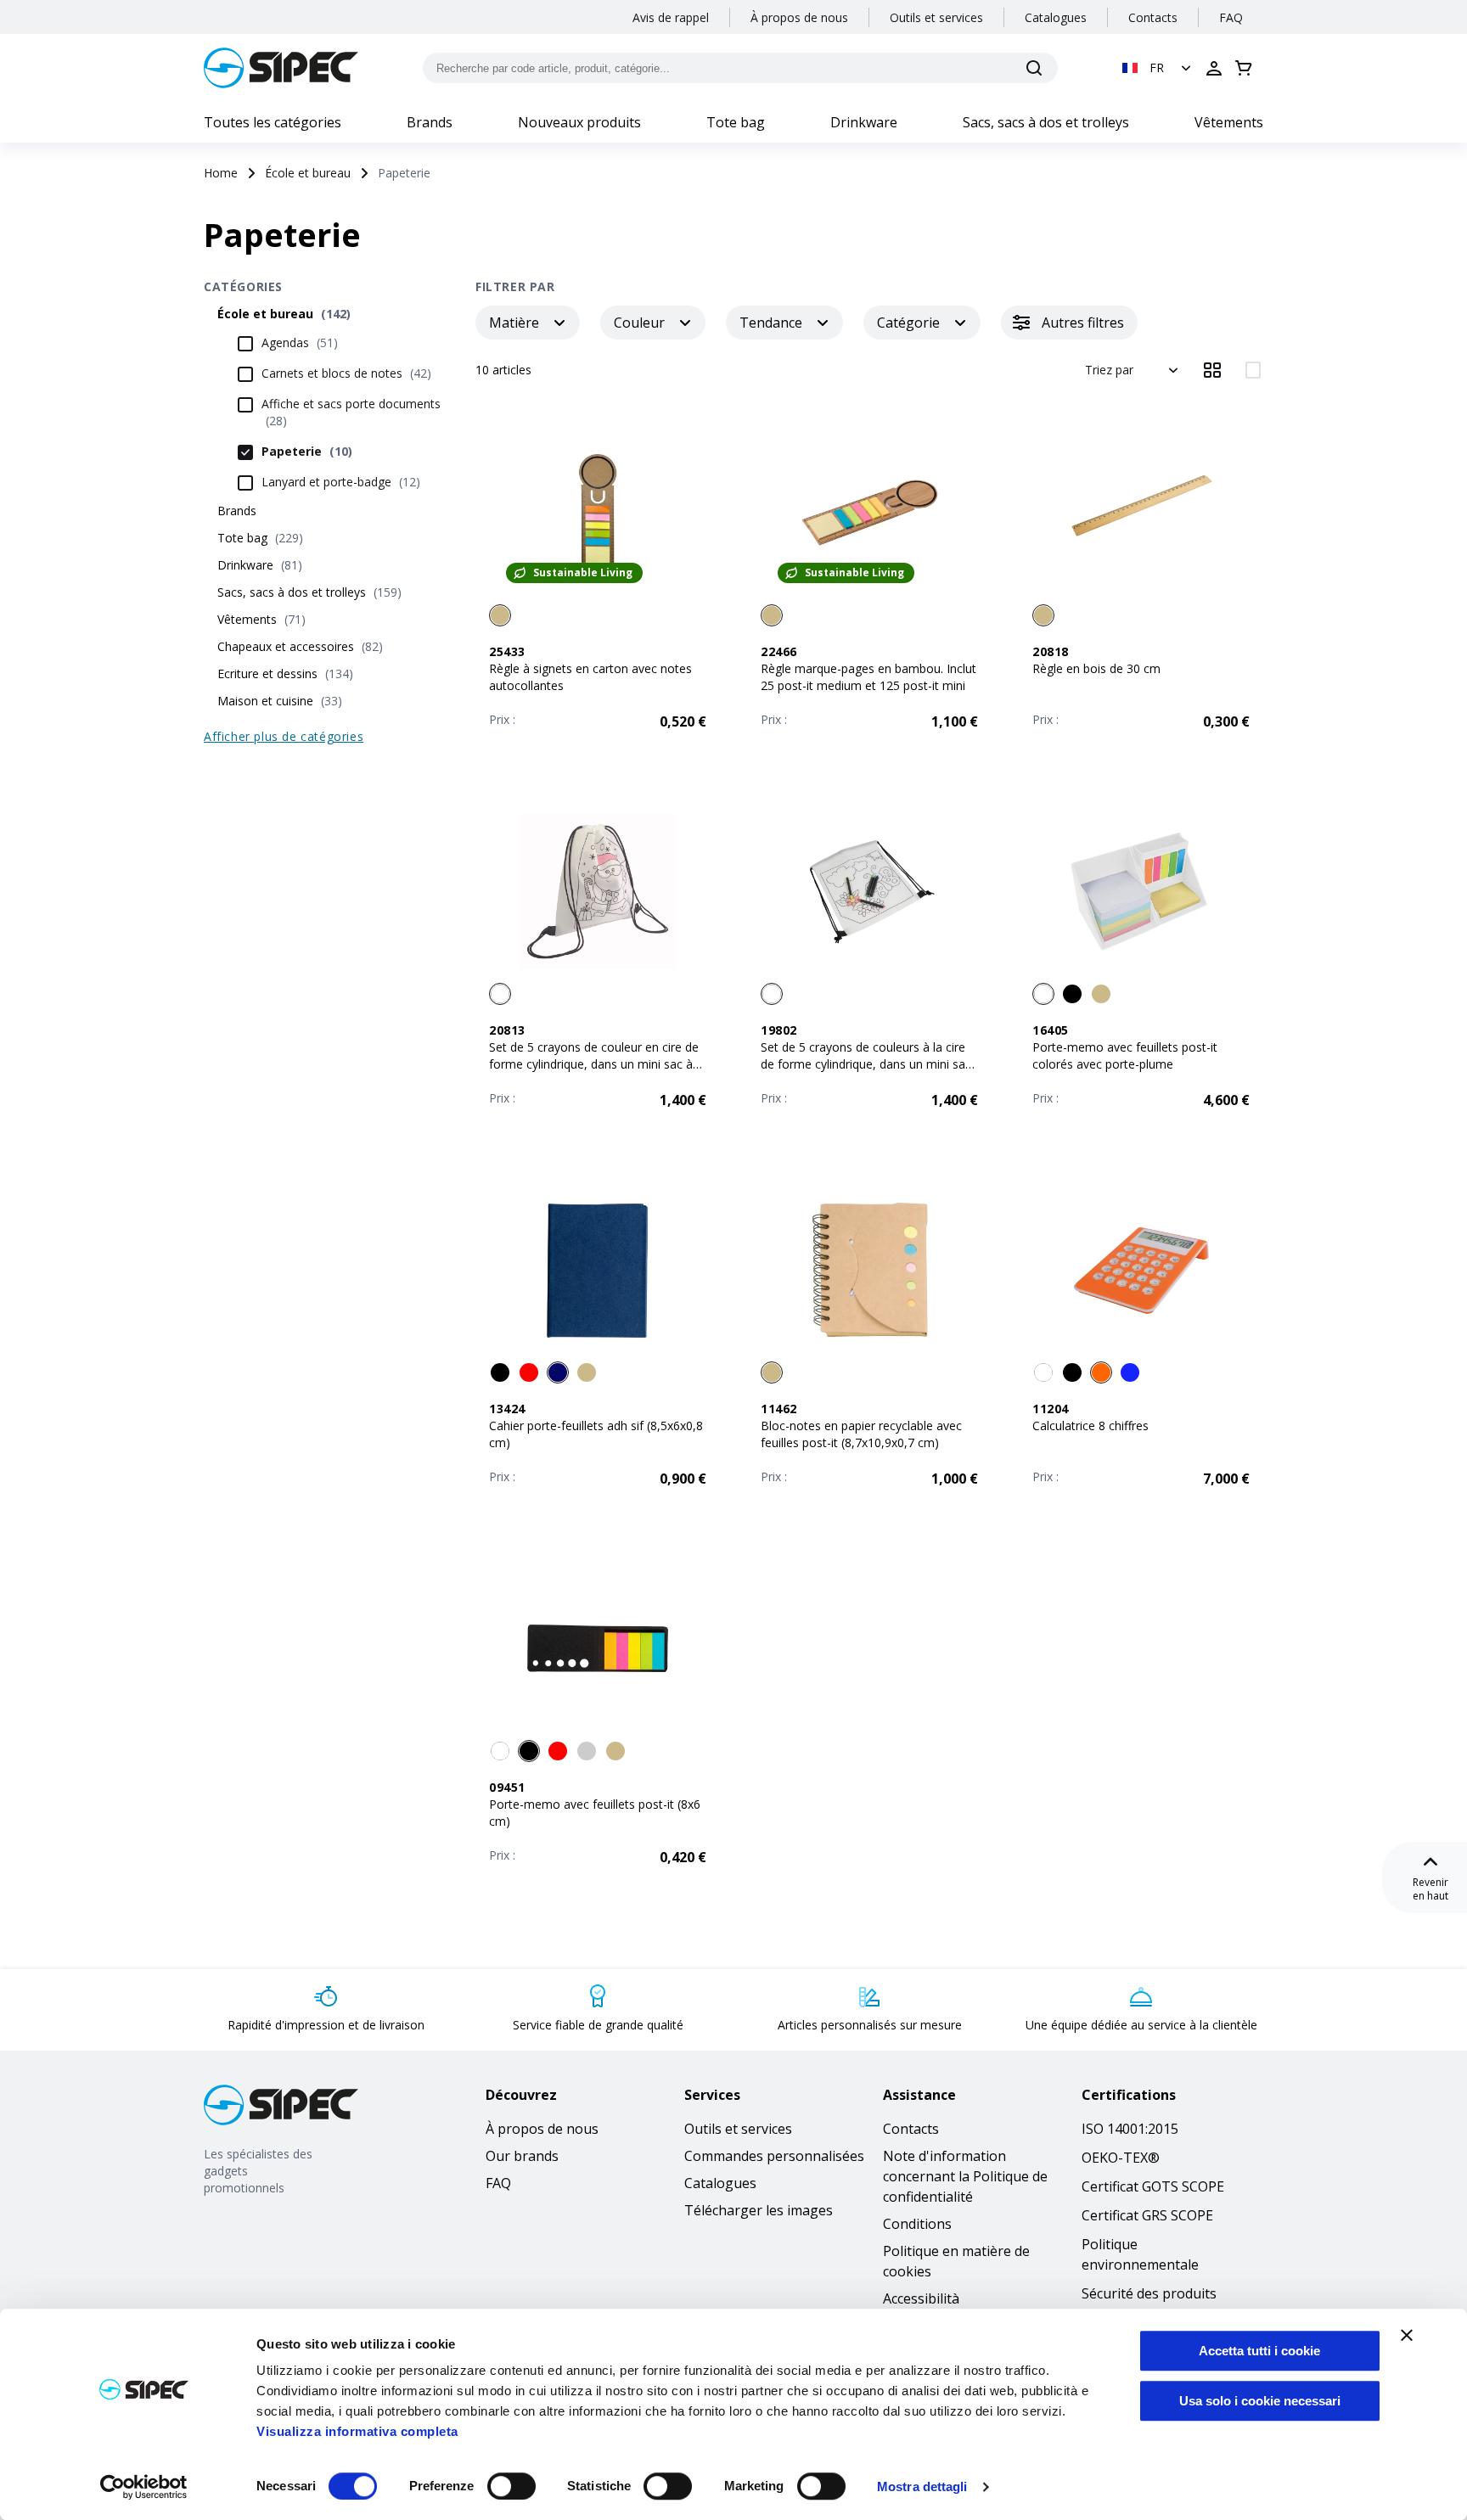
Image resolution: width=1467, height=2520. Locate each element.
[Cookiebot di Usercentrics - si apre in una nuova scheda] (144, 2487)
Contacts (1153, 17)
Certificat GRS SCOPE (1147, 2215)
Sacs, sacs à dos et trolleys (1046, 122)
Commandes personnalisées (774, 2156)
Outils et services (936, 17)
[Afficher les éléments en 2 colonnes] (1253, 370)
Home (221, 173)
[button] (1158, 68)
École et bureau (308, 173)
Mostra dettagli (922, 2486)
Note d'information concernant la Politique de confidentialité (965, 2176)
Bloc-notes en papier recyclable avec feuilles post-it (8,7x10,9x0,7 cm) (861, 1434)
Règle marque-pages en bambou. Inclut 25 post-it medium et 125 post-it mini (868, 677)
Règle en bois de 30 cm (1096, 668)
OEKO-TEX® (1121, 2158)
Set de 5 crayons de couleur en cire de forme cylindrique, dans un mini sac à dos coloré (594, 1064)
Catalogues (1056, 17)
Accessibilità (921, 2298)
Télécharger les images (759, 2210)
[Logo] (281, 68)
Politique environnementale (1140, 2254)
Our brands (522, 2156)
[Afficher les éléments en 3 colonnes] (1212, 370)
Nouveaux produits (579, 122)
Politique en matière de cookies (956, 2261)
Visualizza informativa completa (357, 2431)
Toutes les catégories (273, 122)
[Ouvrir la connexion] (1214, 68)
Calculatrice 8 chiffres (1090, 1426)
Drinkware (864, 122)
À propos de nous (799, 17)
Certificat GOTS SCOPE (1153, 2186)
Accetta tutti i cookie (1259, 2351)
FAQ (1231, 17)
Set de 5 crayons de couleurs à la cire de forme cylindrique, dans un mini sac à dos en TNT (866, 1064)
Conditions (917, 2224)
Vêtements (1229, 122)
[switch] (511, 2486)
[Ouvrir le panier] (1244, 68)
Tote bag (736, 122)
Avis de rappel (671, 17)
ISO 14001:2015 (1130, 2129)
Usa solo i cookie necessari (1260, 2401)
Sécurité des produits (1149, 2293)
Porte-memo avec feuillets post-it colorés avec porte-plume (1125, 1055)
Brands (430, 122)
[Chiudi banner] (1407, 2335)
